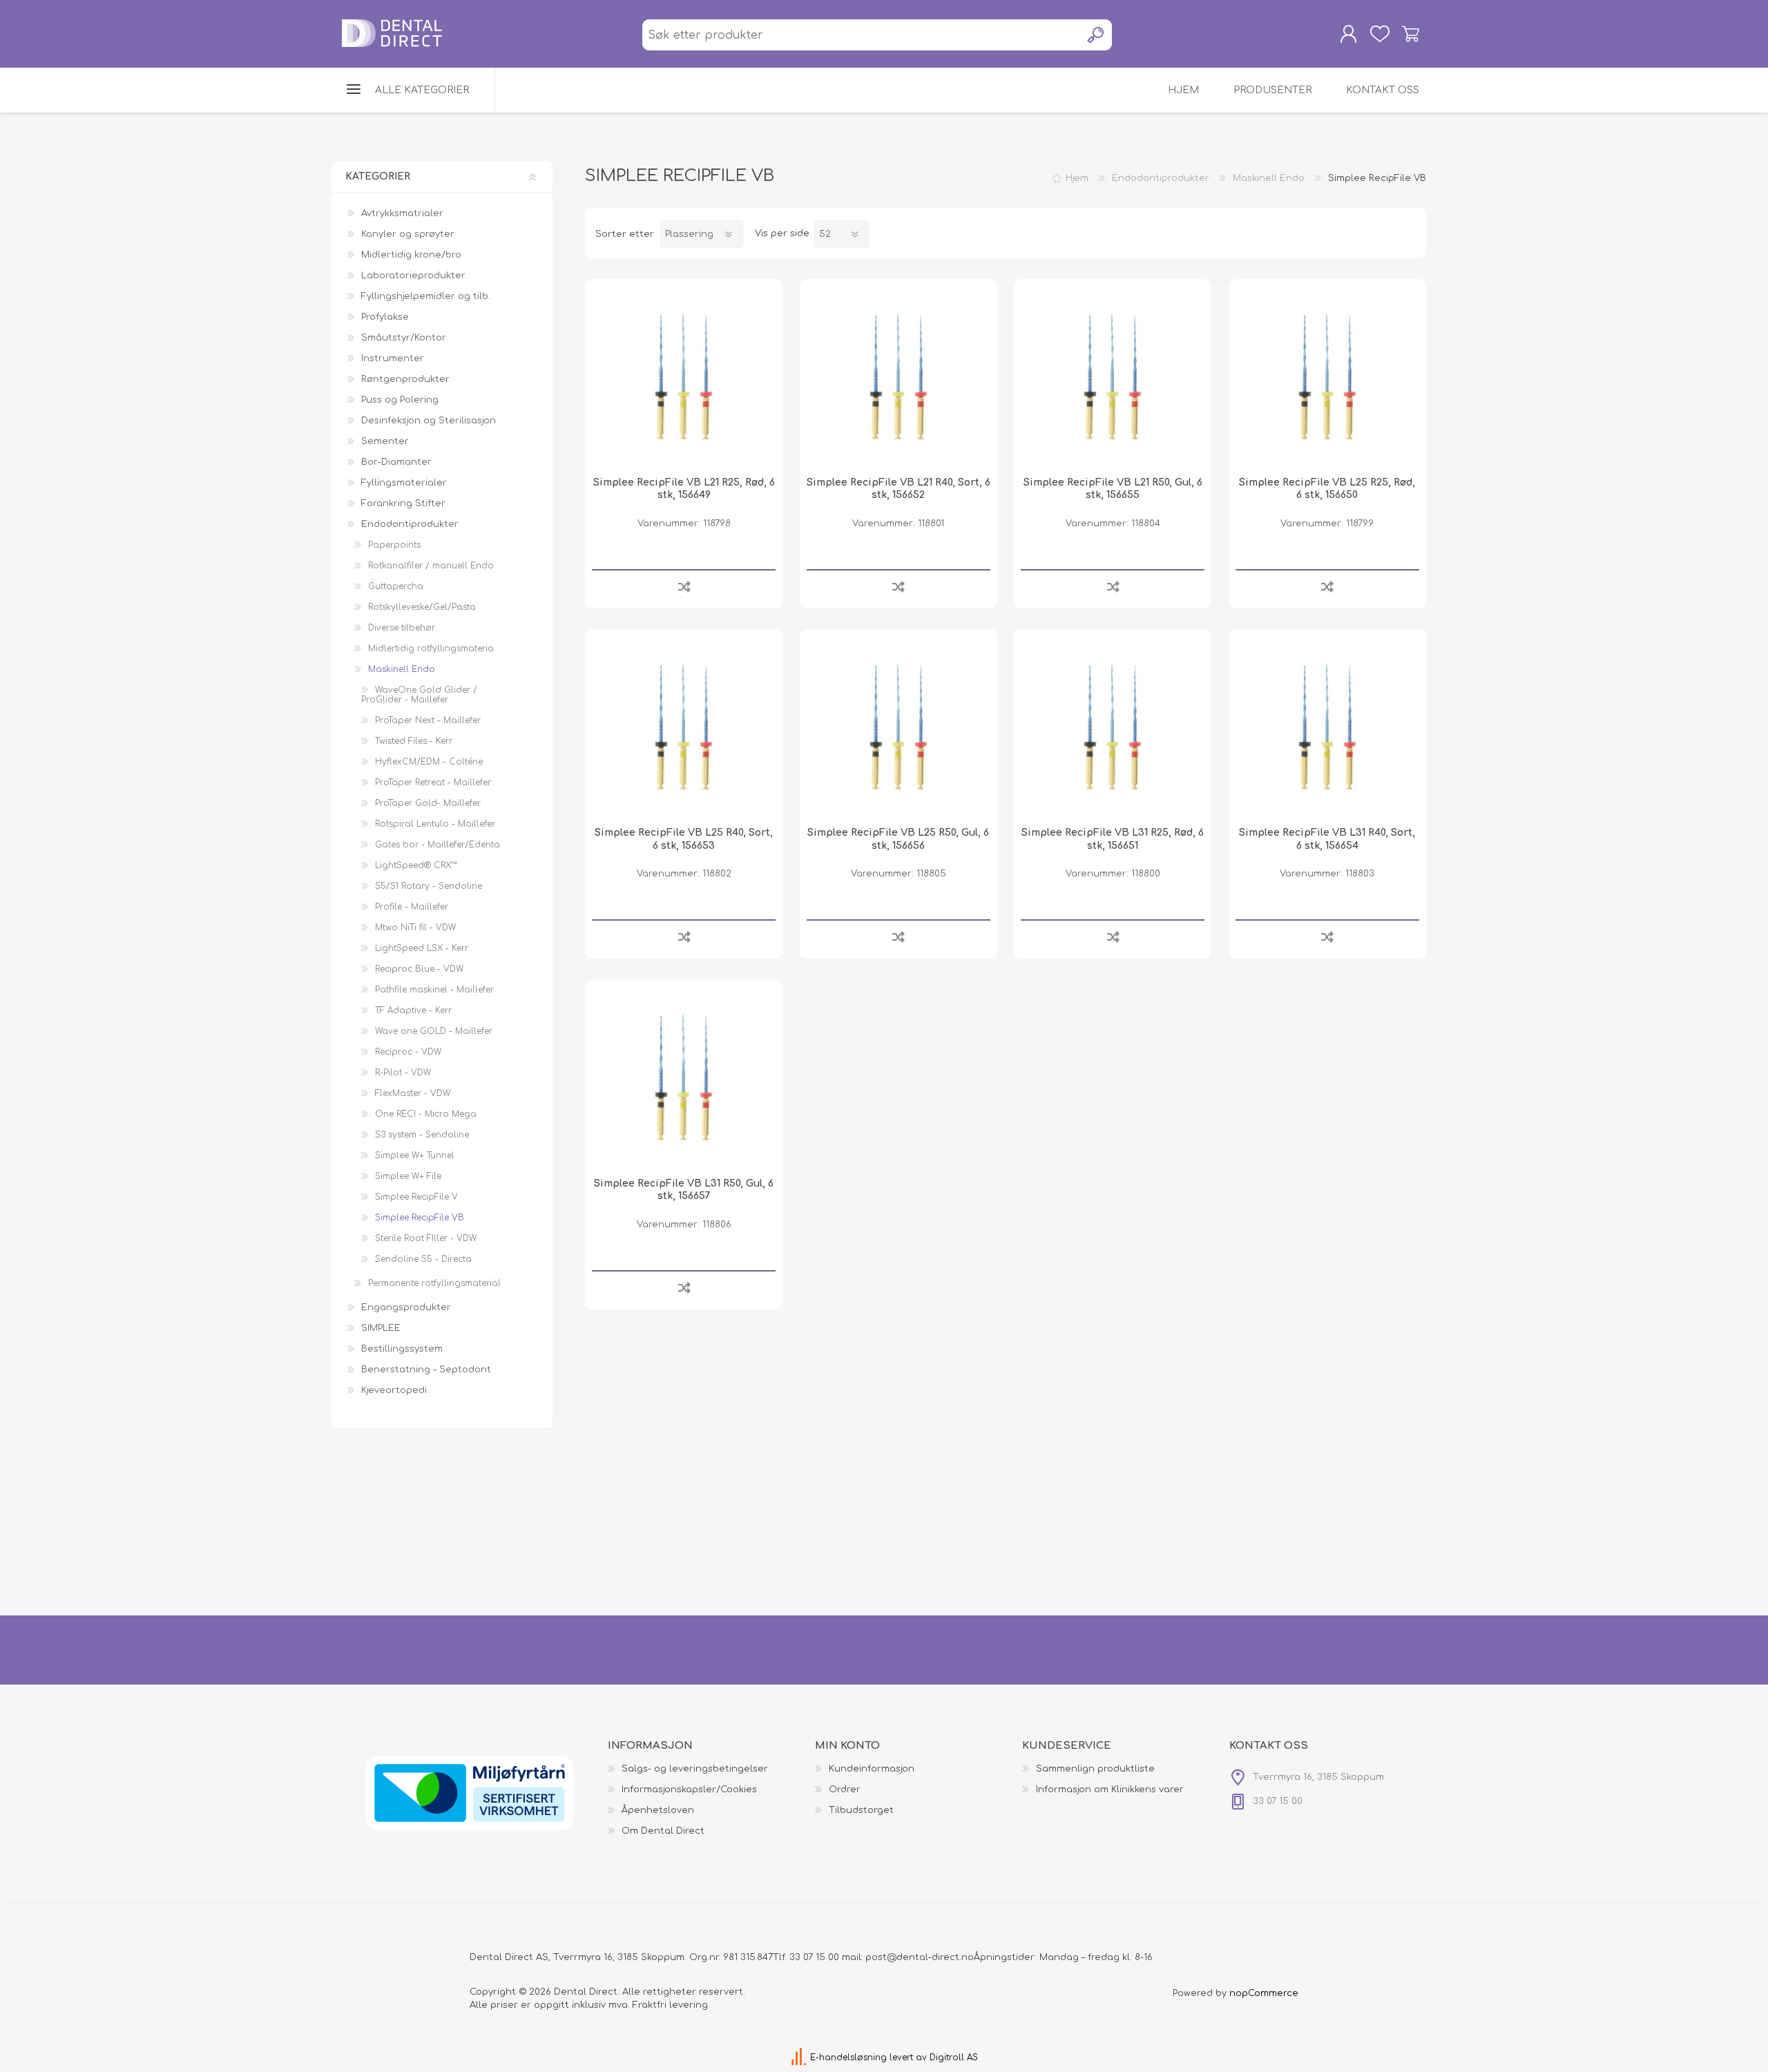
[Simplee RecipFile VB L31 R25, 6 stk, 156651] (1113, 728)
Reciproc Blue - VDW (419, 969)
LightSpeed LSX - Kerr (422, 948)
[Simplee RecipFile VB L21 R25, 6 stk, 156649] (684, 378)
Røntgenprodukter (405, 379)
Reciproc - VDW (408, 1052)
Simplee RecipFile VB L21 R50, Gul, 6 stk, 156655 (1113, 489)
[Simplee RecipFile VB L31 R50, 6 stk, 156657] (684, 1078)
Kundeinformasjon (872, 1769)
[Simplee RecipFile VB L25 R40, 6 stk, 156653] (684, 728)
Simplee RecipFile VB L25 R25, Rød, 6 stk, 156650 (1327, 489)
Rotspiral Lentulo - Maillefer (435, 824)
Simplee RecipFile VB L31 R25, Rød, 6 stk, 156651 (1113, 839)
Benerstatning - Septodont (426, 1370)
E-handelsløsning (848, 2057)
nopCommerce (1264, 1993)
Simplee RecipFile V (416, 1197)
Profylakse (385, 317)
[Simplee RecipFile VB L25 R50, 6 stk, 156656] (899, 728)
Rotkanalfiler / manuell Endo (431, 566)
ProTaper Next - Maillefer (428, 720)
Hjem (1077, 178)
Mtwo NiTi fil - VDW (415, 928)
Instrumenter (393, 358)
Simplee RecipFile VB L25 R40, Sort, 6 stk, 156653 (684, 839)
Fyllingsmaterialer (404, 483)
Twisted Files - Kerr (414, 741)
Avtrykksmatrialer (402, 213)
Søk (1096, 35)
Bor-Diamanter (396, 462)
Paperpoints (394, 545)
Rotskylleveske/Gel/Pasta (422, 607)
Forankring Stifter (403, 503)
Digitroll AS (954, 2057)
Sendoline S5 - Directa (423, 1259)
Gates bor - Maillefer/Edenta (438, 845)
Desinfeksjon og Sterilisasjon (429, 421)
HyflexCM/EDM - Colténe (429, 762)
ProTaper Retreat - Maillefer (433, 783)
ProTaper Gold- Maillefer (428, 803)
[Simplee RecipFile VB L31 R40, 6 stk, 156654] (1327, 728)
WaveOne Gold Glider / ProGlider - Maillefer (419, 695)
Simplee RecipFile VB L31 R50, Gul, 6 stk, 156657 (684, 1190)
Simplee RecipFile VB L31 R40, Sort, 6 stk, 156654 (1327, 839)
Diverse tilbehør (402, 628)
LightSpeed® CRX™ (416, 865)
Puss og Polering (400, 400)
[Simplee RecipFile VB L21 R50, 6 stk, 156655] (1113, 378)
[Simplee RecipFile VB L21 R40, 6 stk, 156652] (899, 378)
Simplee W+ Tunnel (415, 1155)
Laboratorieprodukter (413, 276)
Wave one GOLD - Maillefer (434, 1031)
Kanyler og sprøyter (408, 234)
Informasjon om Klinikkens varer (1110, 1790)
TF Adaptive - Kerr (413, 1010)
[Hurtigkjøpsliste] (1380, 34)
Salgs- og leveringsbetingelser (695, 1769)
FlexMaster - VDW (413, 1093)
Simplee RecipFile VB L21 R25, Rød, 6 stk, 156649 (684, 489)
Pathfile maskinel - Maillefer (434, 990)
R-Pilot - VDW (403, 1073)
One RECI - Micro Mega (426, 1114)
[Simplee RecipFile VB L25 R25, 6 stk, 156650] (1327, 378)
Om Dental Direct (663, 1831)
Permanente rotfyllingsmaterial (434, 1283)
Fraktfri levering (670, 2005)
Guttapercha (396, 586)
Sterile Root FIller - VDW (426, 1238)
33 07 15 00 (814, 1957)
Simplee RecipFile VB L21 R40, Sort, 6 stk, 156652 (899, 489)
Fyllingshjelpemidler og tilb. (426, 296)
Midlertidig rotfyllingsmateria (431, 649)
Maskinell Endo (402, 669)
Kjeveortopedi (394, 1390)
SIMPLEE (381, 1328)
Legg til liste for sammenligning (684, 586)
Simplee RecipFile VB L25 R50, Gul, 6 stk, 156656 (898, 839)
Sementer (385, 441)
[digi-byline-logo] (800, 2057)
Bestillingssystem (402, 1349)
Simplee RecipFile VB (420, 1218)
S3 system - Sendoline (422, 1135)
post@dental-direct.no (920, 1957)
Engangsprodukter (406, 1307)
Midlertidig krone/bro (411, 255)
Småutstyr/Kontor (404, 338)
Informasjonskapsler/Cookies (689, 1790)
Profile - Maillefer (412, 907)
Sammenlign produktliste (1095, 1769)
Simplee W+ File (408, 1176)
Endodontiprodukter (410, 524)
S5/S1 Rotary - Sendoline (429, 886)
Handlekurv (1411, 34)
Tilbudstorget (861, 1810)
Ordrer (845, 1790)
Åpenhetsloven (658, 1810)
